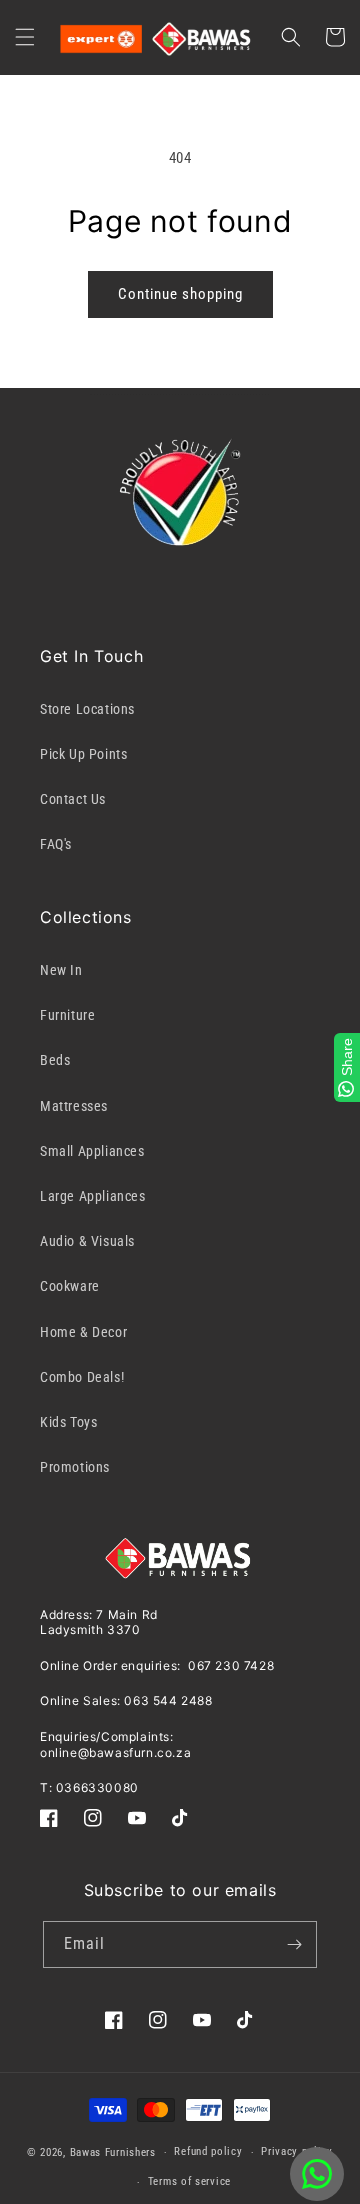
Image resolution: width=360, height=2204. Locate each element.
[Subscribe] (294, 1944)
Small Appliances (92, 1151)
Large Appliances (93, 1196)
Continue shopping (180, 294)
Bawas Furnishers (113, 2152)
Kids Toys (68, 1422)
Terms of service (189, 2181)
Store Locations (87, 709)
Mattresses (74, 1106)
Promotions (75, 1467)
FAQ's (56, 844)
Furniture (67, 1015)
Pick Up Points (83, 754)
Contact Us (73, 799)
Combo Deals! (82, 1377)
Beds (55, 1060)
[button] (25, 37)
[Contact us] (317, 2174)
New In (61, 970)
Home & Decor (83, 1332)
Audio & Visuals (87, 1241)
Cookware (70, 1286)
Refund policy (208, 2151)
